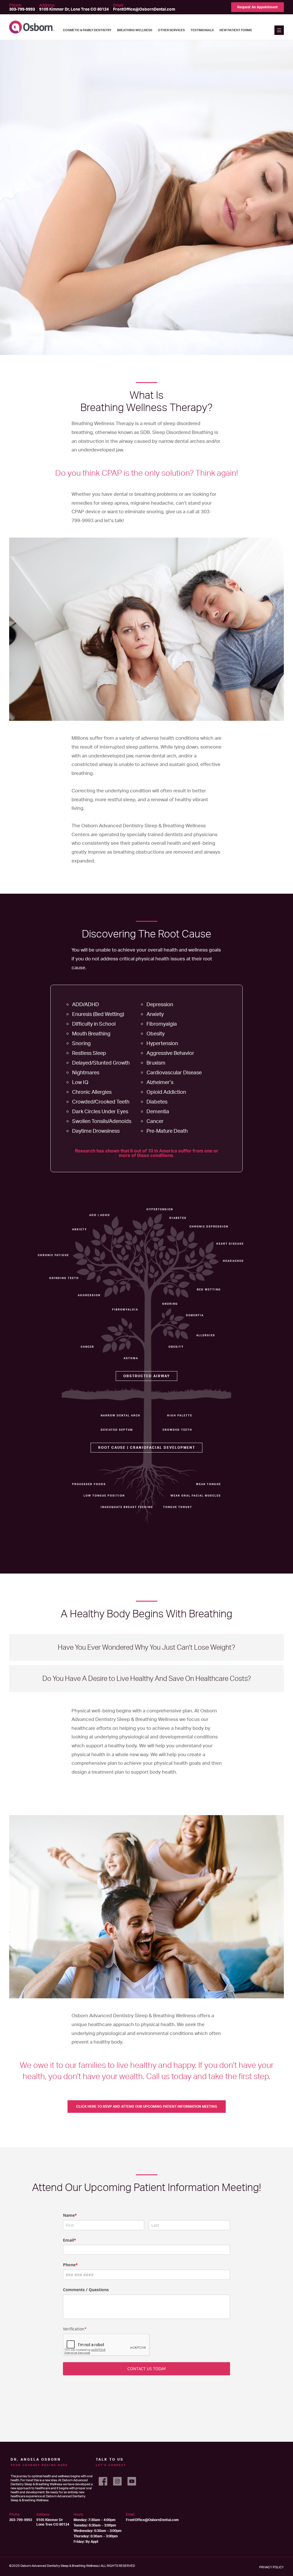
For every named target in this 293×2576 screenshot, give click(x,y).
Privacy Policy (272, 2567)
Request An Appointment (258, 7)
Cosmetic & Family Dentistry (87, 30)
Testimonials (202, 30)
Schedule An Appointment (147, 1796)
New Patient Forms (236, 30)
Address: (74, 7)
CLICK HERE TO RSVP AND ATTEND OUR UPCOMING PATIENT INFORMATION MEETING (147, 2106)
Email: (144, 7)
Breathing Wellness (135, 30)
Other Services (171, 30)
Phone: (22, 7)
